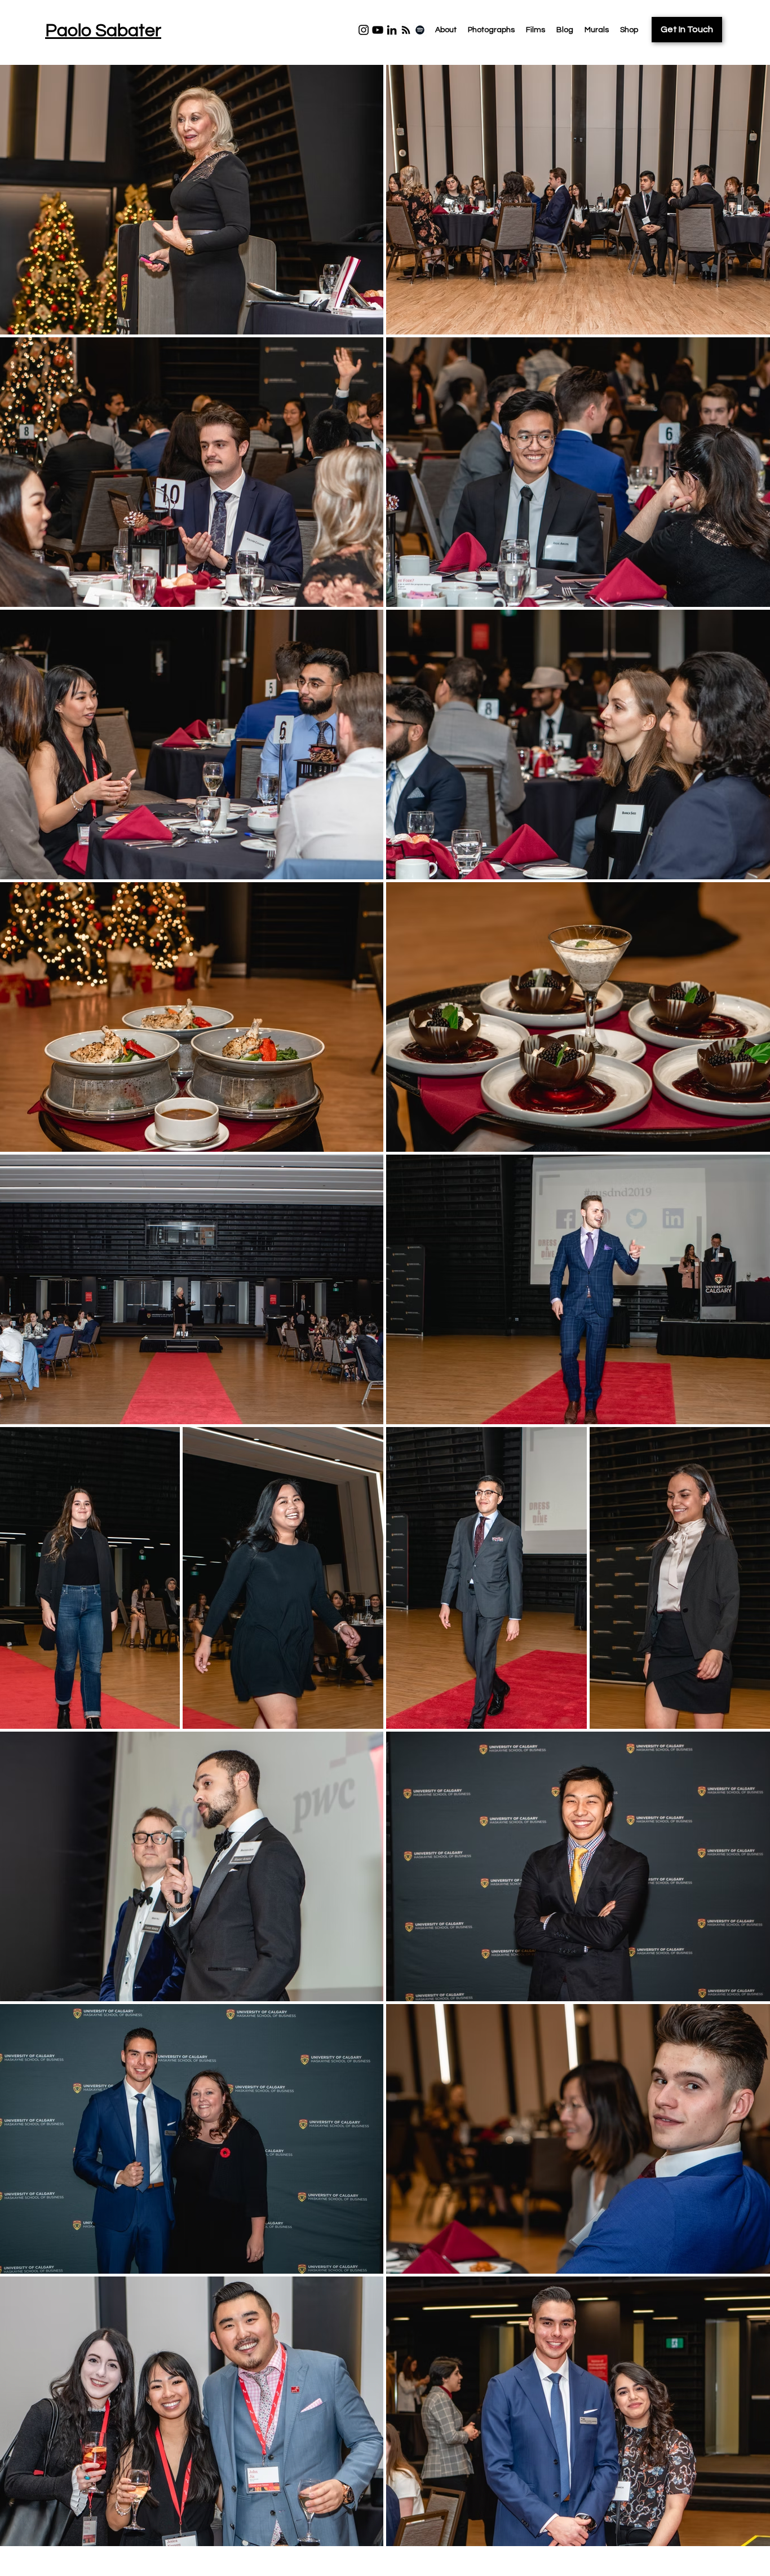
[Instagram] (364, 30)
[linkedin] (392, 30)
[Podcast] (406, 30)
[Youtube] (378, 30)
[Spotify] (420, 30)
